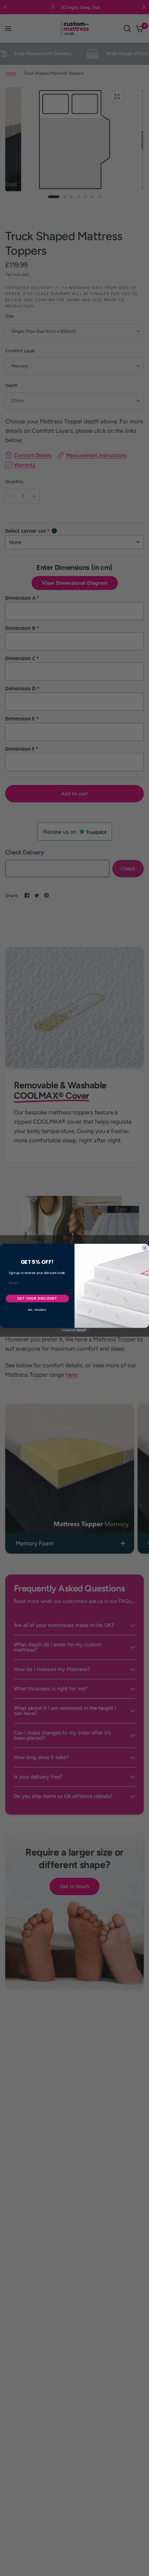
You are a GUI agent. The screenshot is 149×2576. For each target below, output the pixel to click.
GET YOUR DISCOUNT (37, 1298)
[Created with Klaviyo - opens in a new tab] (74, 1330)
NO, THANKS (37, 1310)
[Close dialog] (145, 1248)
